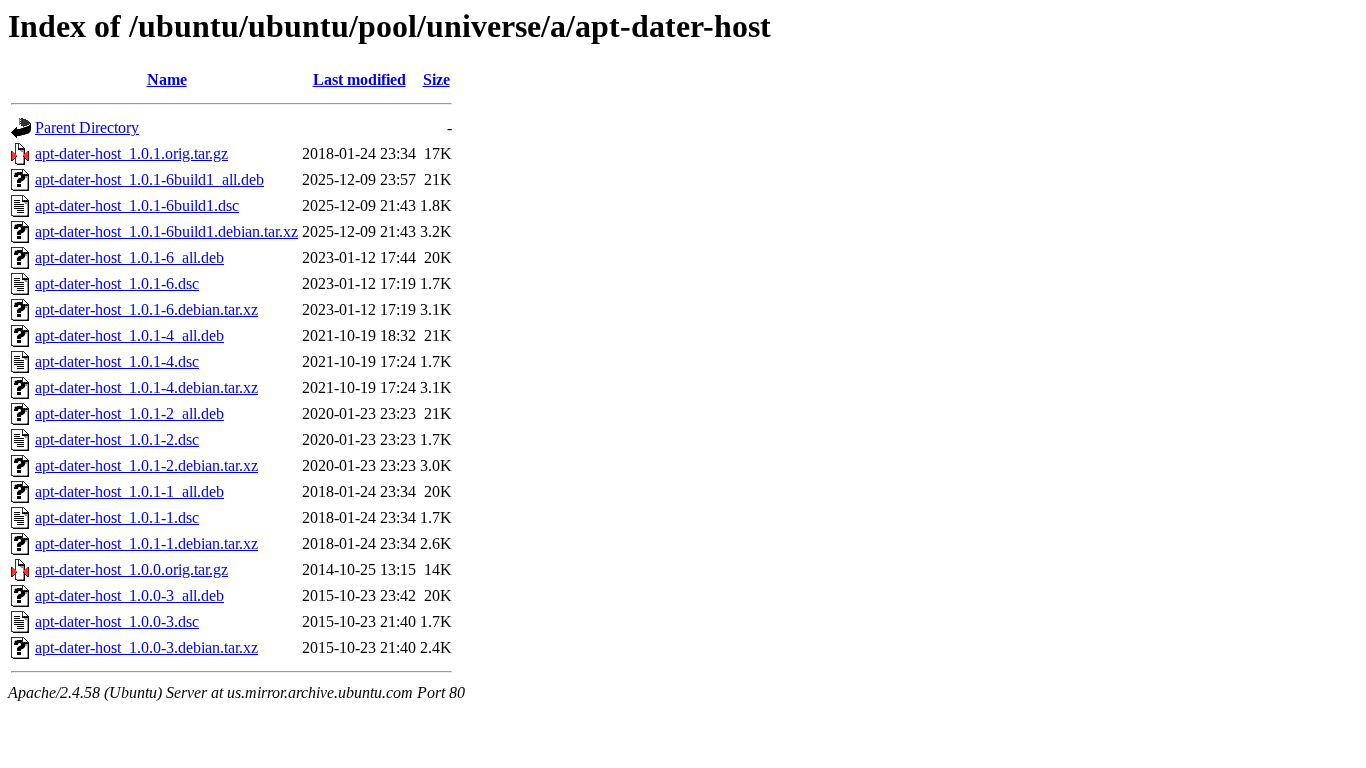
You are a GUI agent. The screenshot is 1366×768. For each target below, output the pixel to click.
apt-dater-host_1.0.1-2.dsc (117, 439)
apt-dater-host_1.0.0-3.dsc (117, 621)
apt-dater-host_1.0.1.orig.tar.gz (131, 153)
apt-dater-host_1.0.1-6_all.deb (129, 257)
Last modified (359, 79)
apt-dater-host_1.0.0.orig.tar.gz (131, 569)
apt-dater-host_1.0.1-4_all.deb (129, 335)
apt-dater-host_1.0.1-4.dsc (117, 361)
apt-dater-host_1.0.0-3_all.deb (129, 595)
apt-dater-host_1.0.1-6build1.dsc (137, 205)
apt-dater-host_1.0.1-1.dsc (117, 517)
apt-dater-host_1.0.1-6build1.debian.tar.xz (166, 231)
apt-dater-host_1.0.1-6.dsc (117, 283)
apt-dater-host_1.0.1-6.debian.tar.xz (146, 309)
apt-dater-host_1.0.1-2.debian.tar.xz (146, 465)
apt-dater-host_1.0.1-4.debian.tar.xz (146, 387)
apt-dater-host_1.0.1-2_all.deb (129, 413)
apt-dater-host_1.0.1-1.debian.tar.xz (146, 543)
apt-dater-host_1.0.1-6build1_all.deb (149, 179)
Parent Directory (87, 127)
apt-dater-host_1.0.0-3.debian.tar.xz (146, 647)
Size (436, 79)
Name (167, 79)
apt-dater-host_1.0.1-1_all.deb (129, 491)
